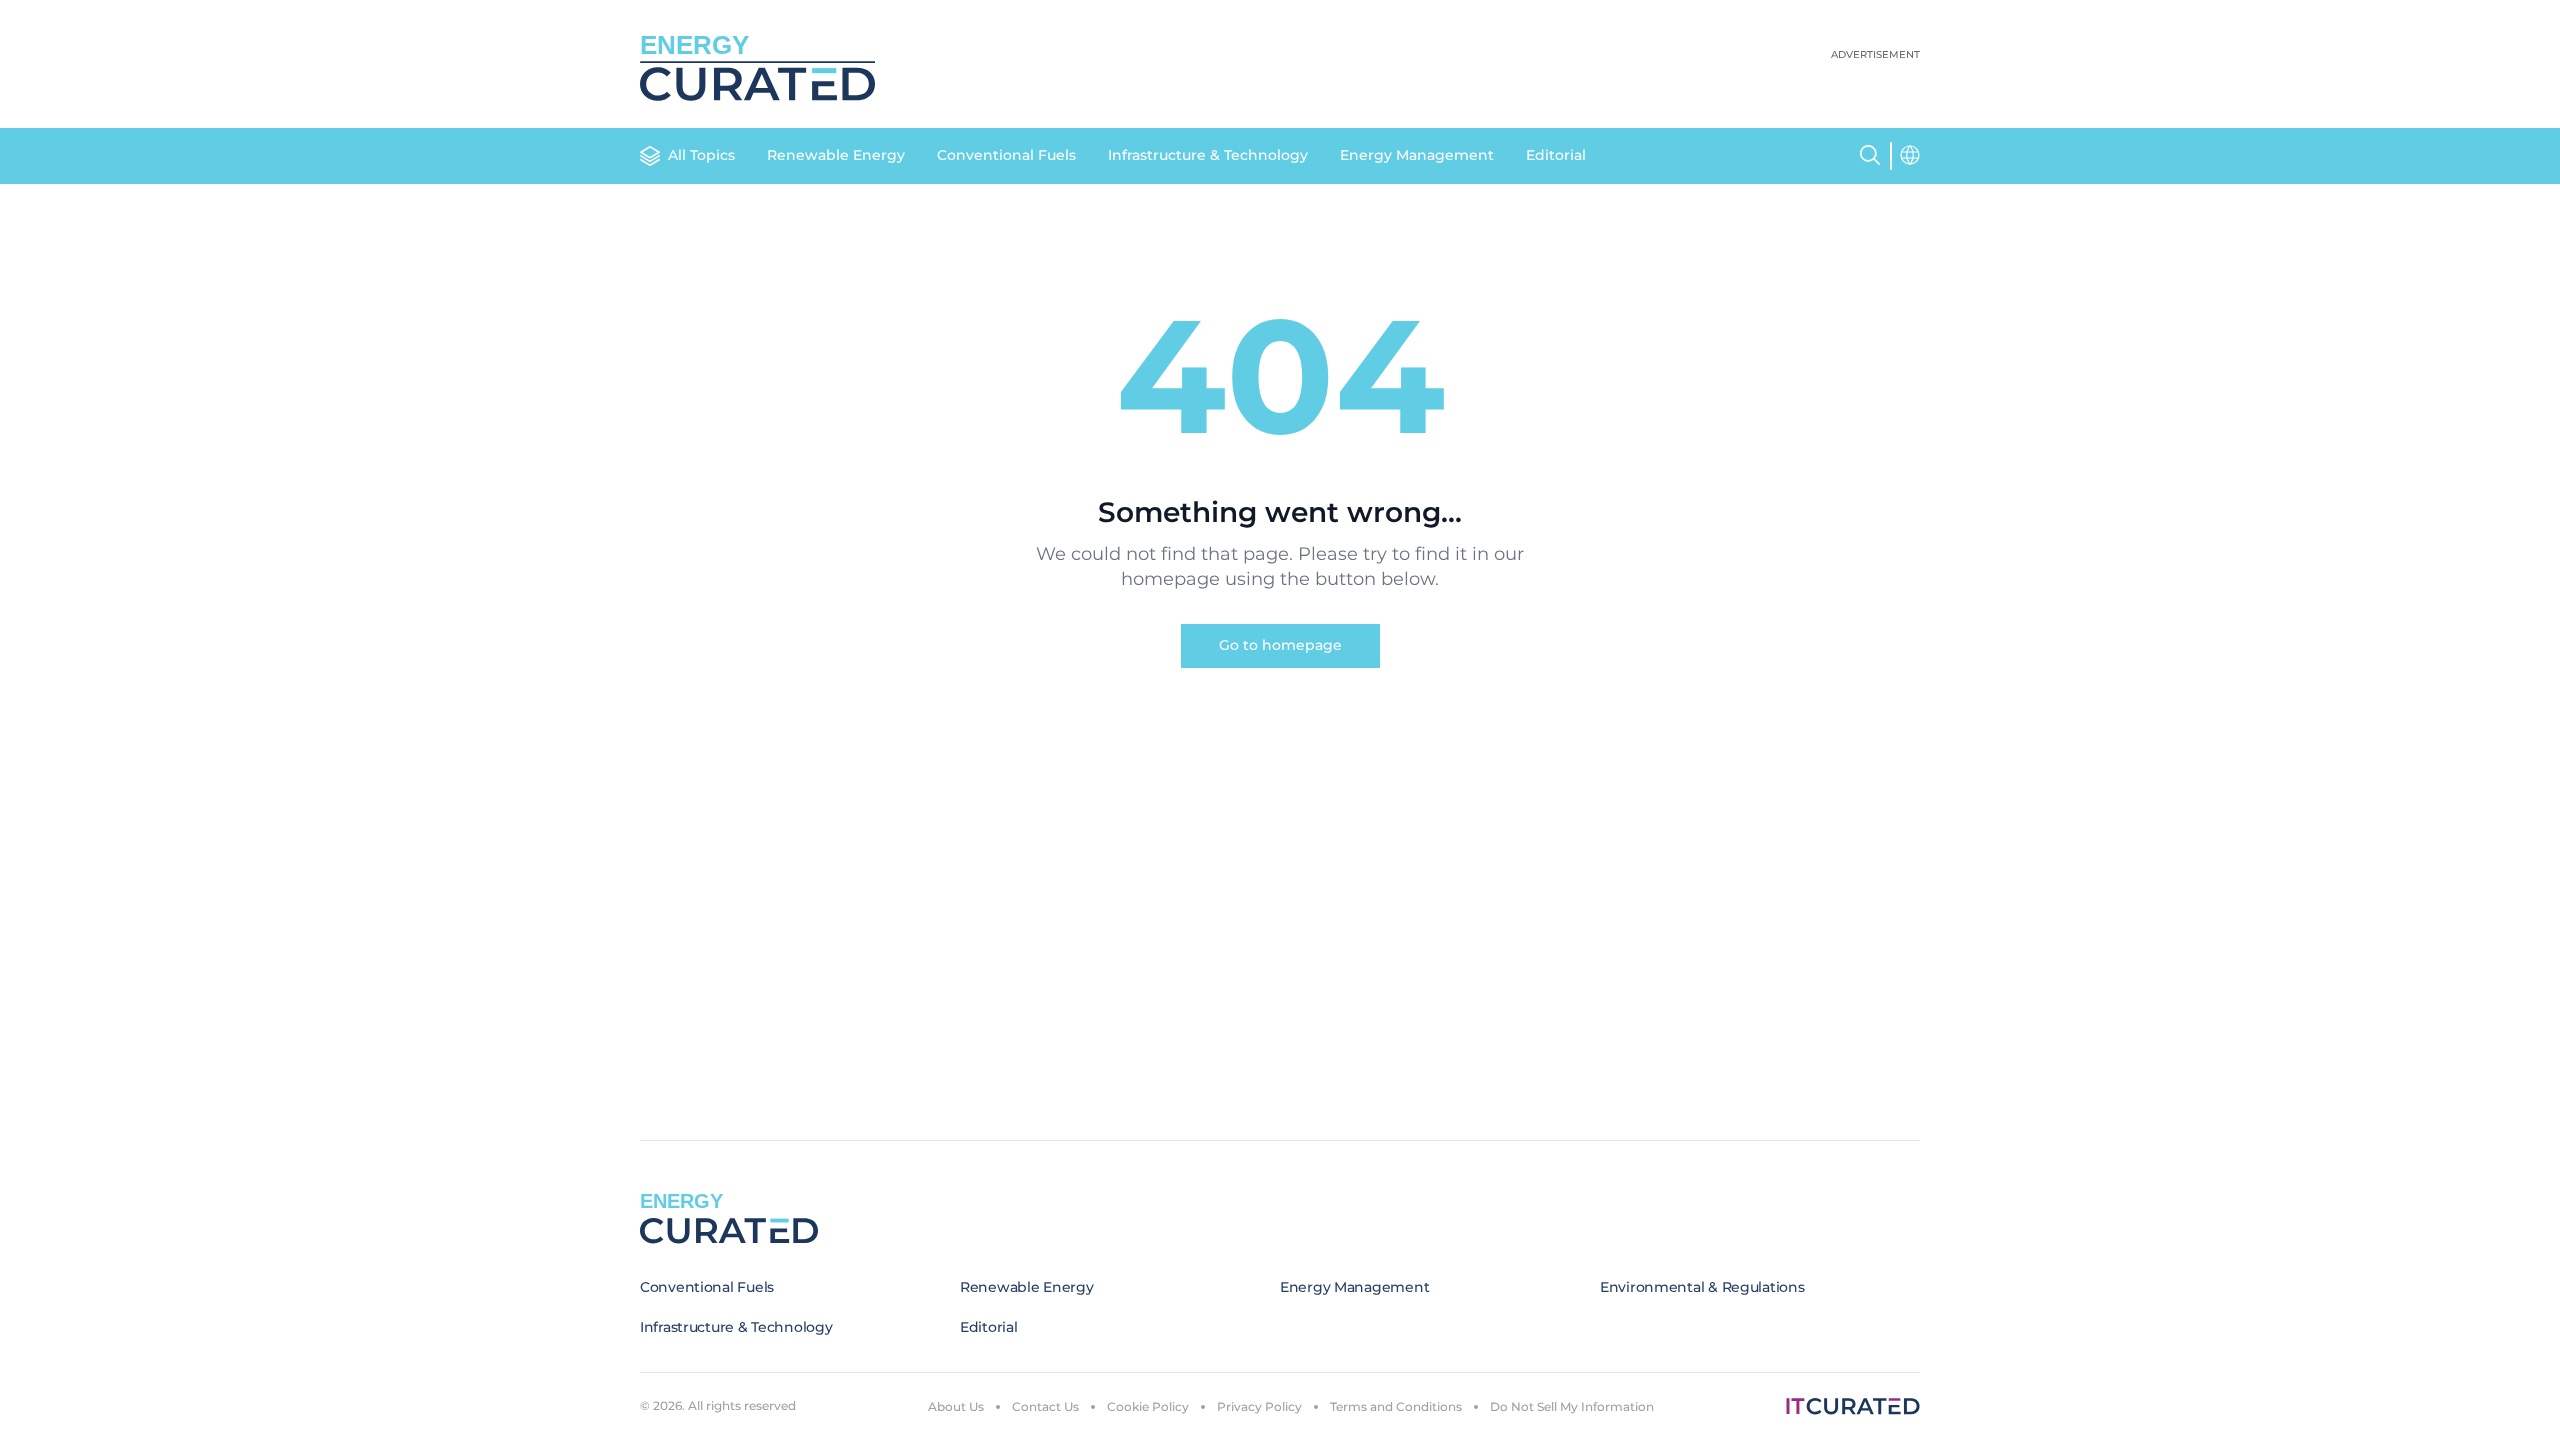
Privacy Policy (1259, 1406)
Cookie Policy (1148, 1406)
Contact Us (1045, 1406)
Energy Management (1417, 155)
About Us (956, 1406)
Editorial (1556, 155)
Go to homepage (1280, 645)
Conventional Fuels (1006, 155)
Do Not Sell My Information (1572, 1406)
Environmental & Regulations (1702, 1287)
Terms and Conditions (1396, 1406)
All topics (701, 155)
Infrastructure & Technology (1208, 155)
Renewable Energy (836, 155)
